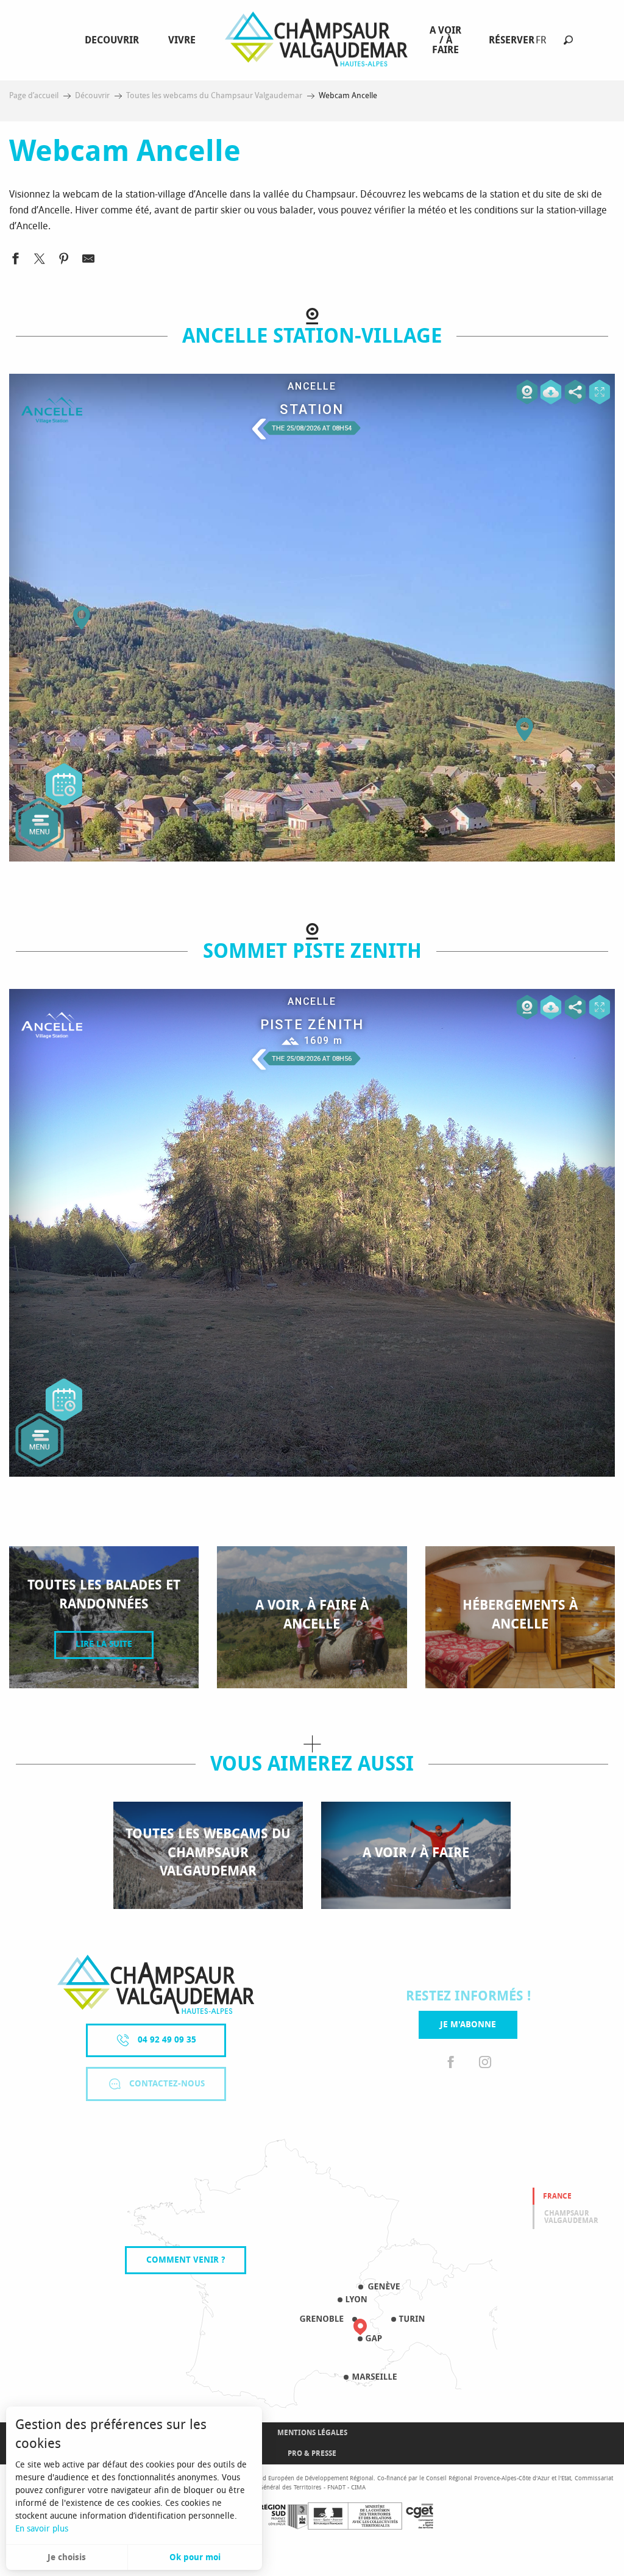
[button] (568, 40)
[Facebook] (451, 2063)
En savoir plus (42, 2529)
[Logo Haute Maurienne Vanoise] (156, 1984)
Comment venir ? (186, 2260)
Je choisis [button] (67, 2557)
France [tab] (557, 2196)
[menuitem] (114, 40)
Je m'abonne (468, 2025)
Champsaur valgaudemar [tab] (571, 2217)
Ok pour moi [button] (195, 2557)
